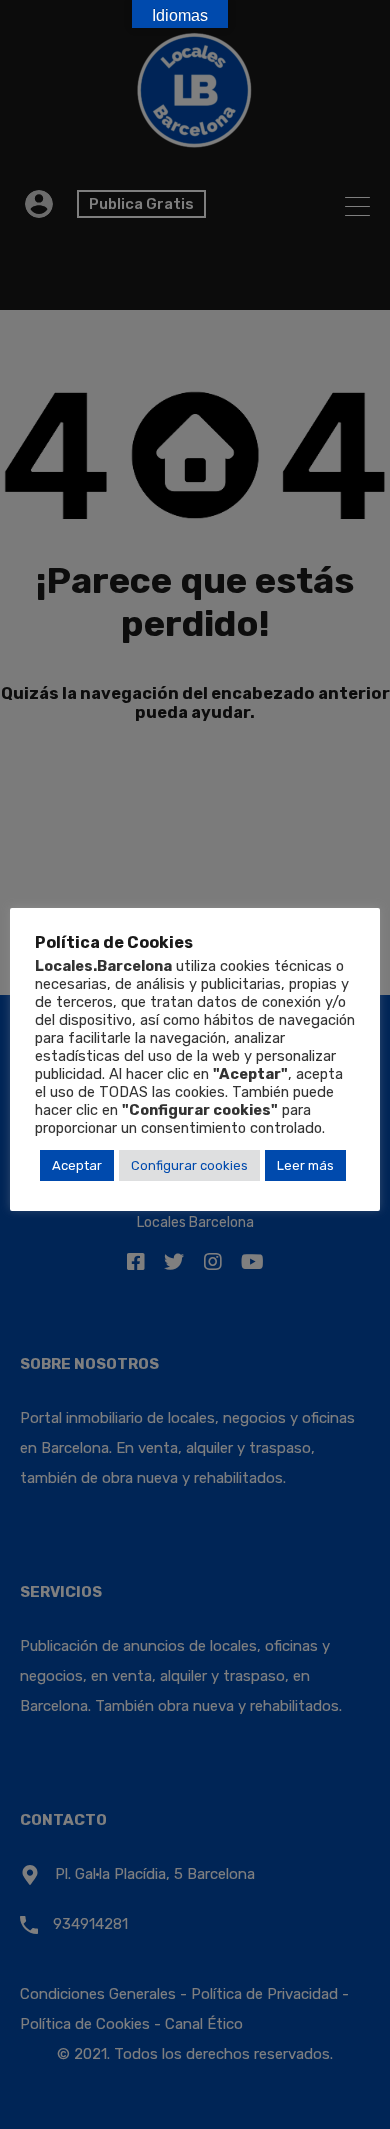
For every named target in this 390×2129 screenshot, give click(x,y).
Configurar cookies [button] (189, 1165)
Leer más (305, 1165)
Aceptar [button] (77, 1165)
